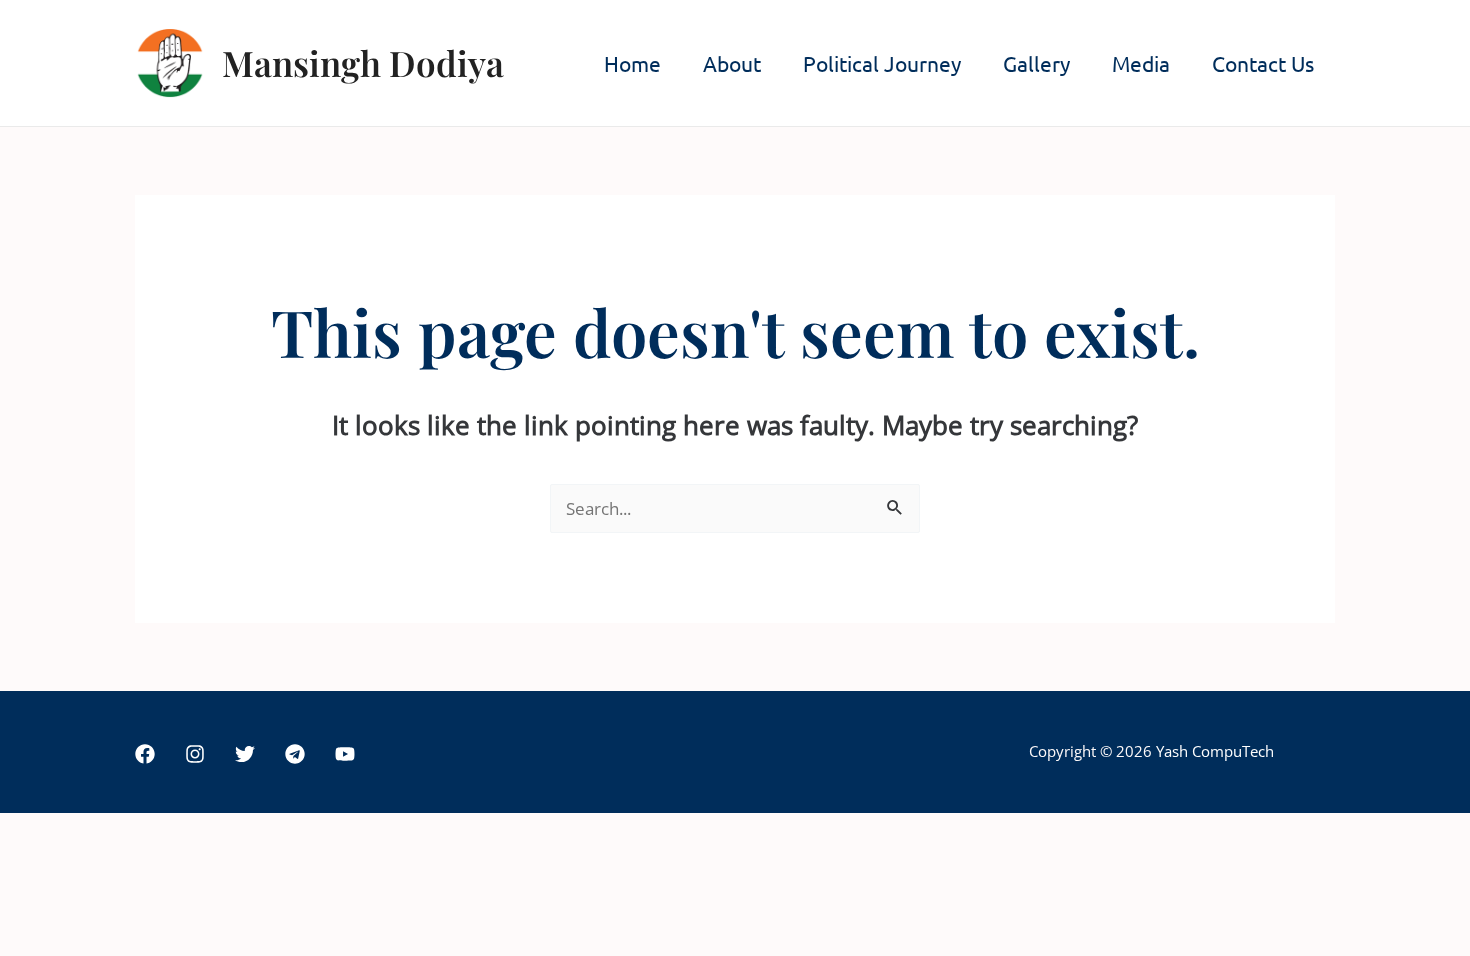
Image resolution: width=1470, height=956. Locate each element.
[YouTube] (345, 754)
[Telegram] (295, 754)
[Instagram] (195, 754)
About (732, 63)
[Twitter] (245, 754)
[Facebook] (145, 754)
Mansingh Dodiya (363, 62)
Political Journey (882, 63)
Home (632, 63)
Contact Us (1263, 63)
